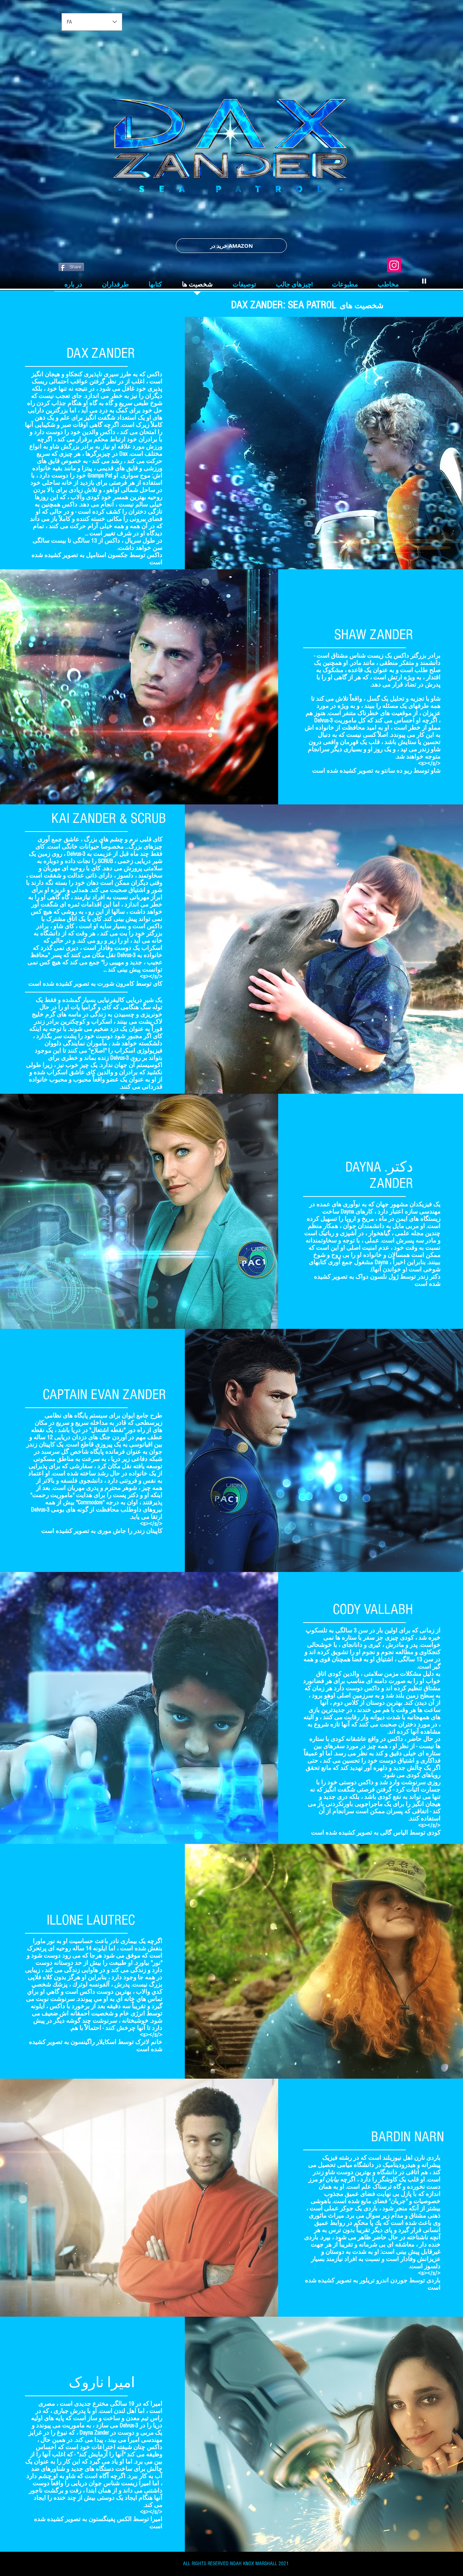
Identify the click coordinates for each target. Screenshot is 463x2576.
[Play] (424, 281)
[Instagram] (394, 265)
